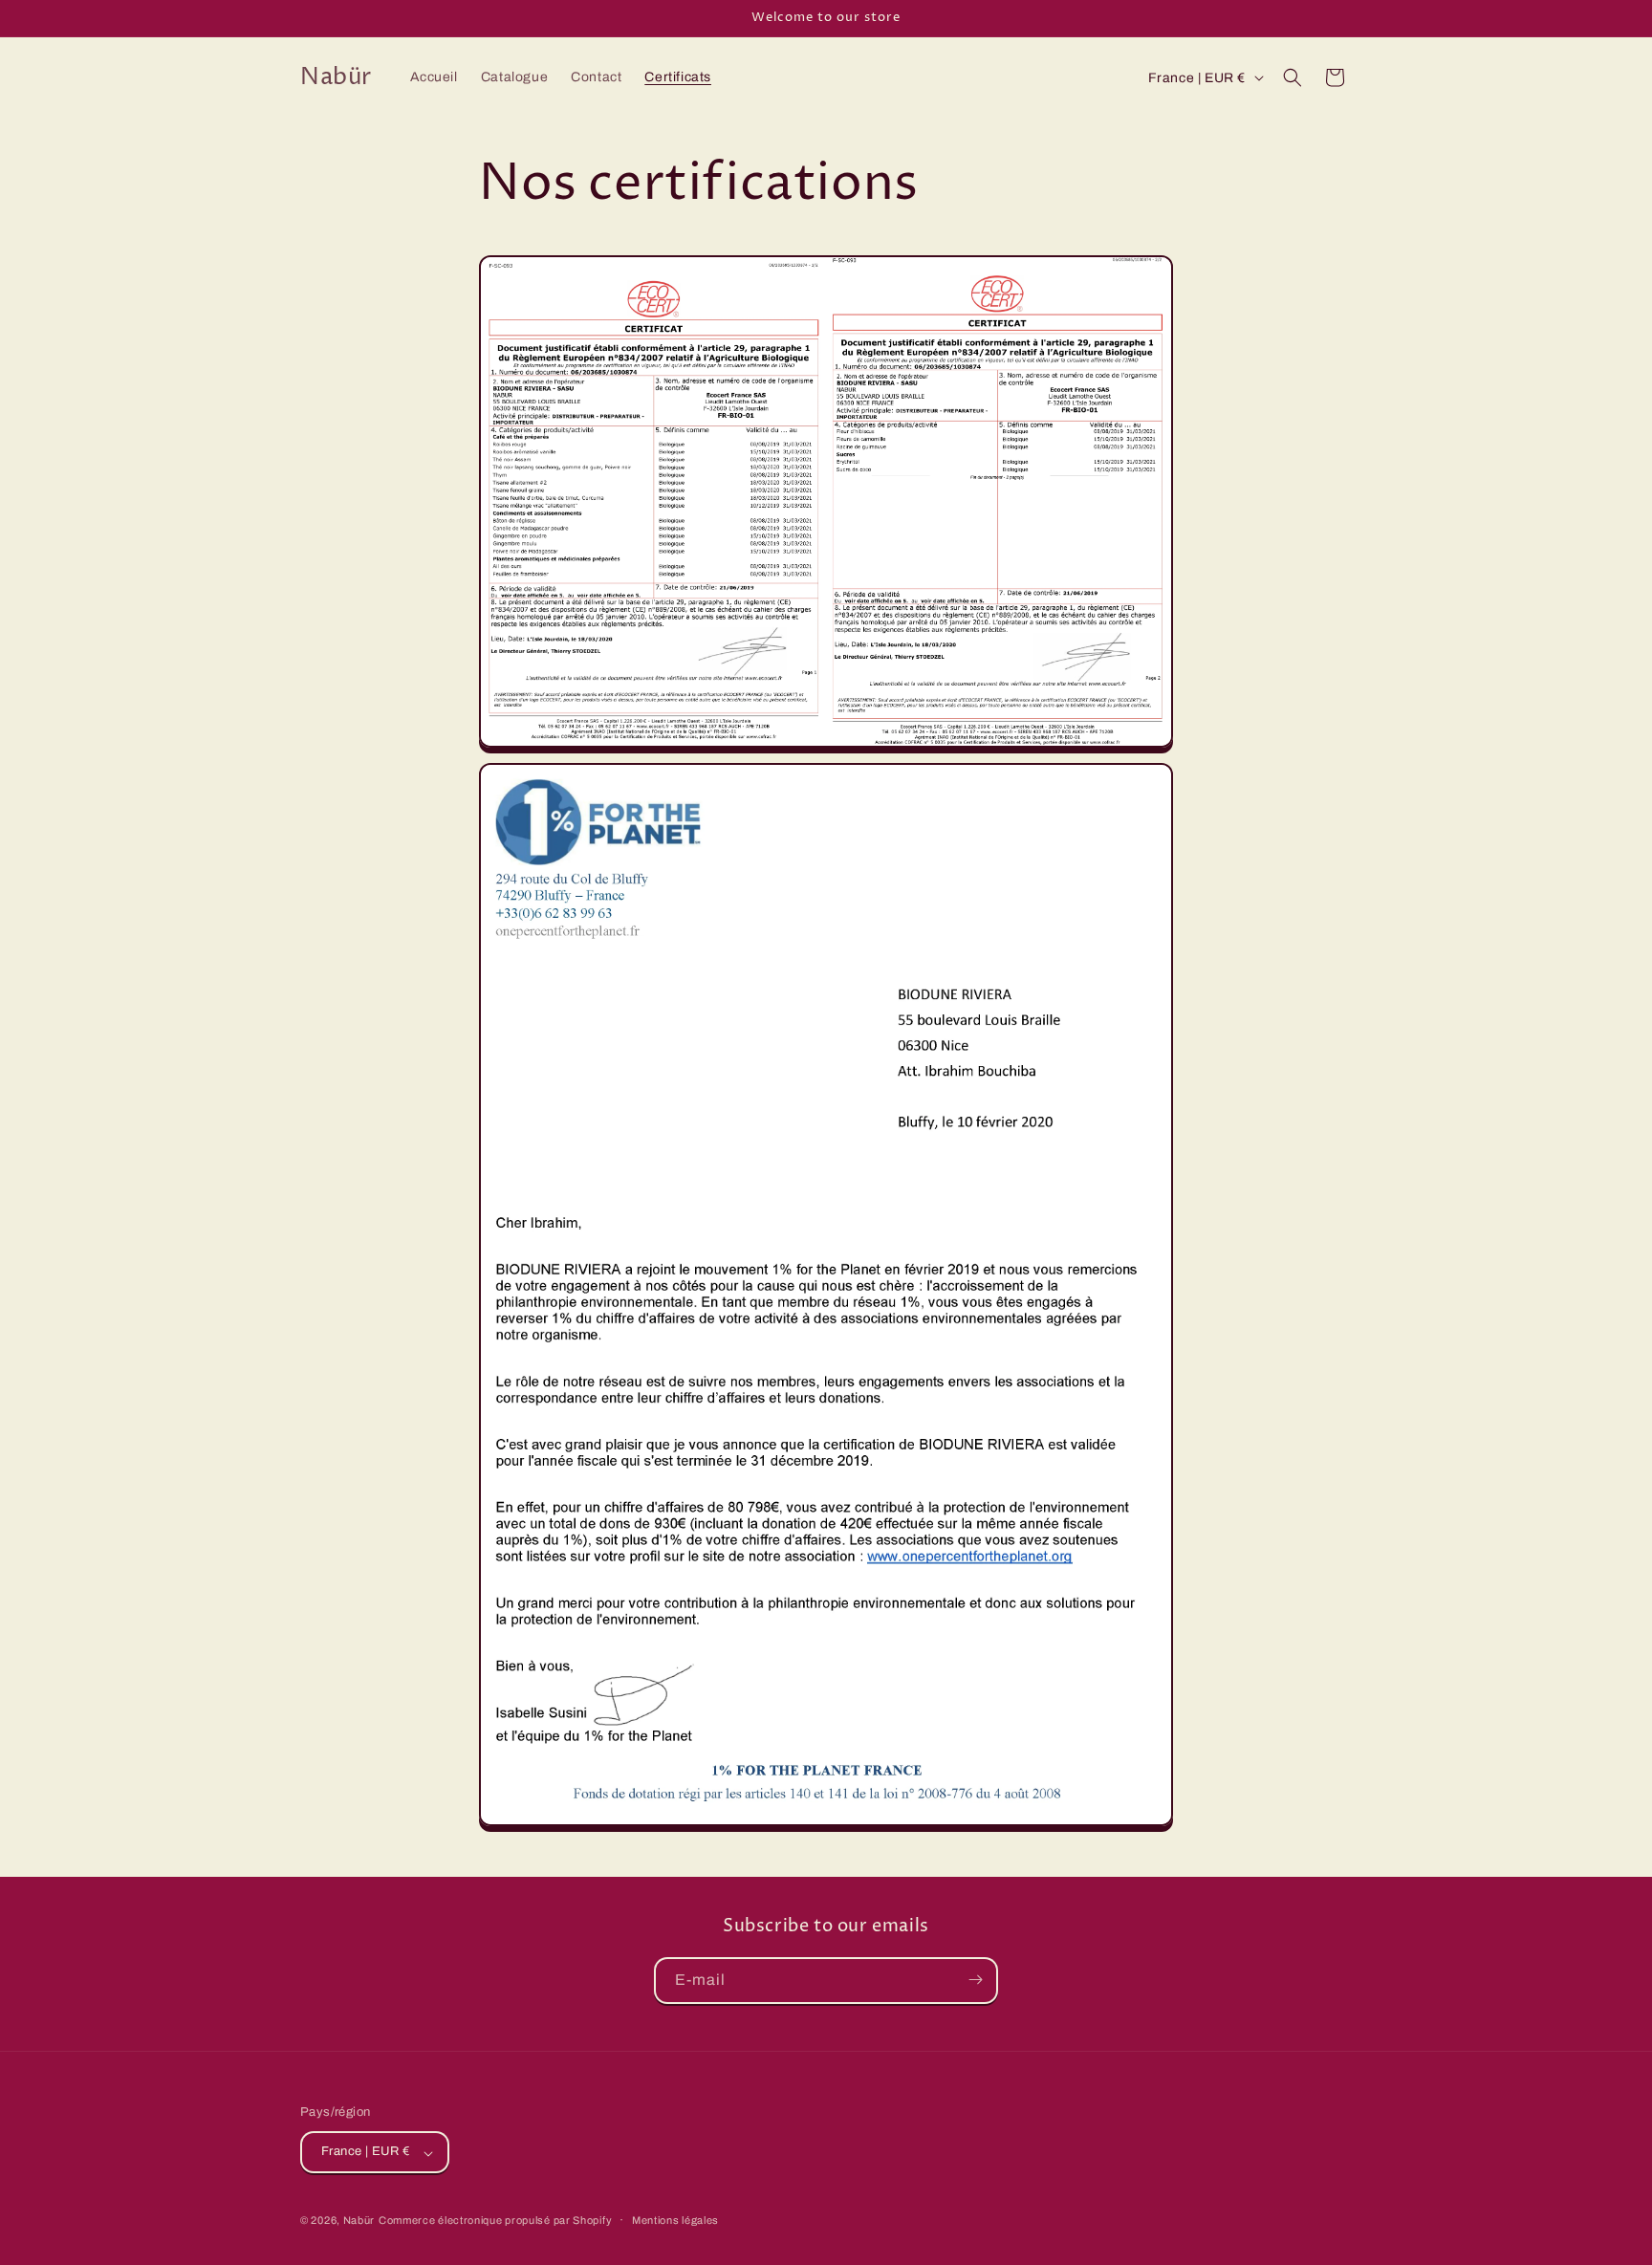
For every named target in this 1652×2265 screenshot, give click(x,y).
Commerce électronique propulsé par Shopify (495, 2221)
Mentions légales (675, 2220)
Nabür (359, 2221)
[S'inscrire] (975, 1980)
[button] (1293, 77)
